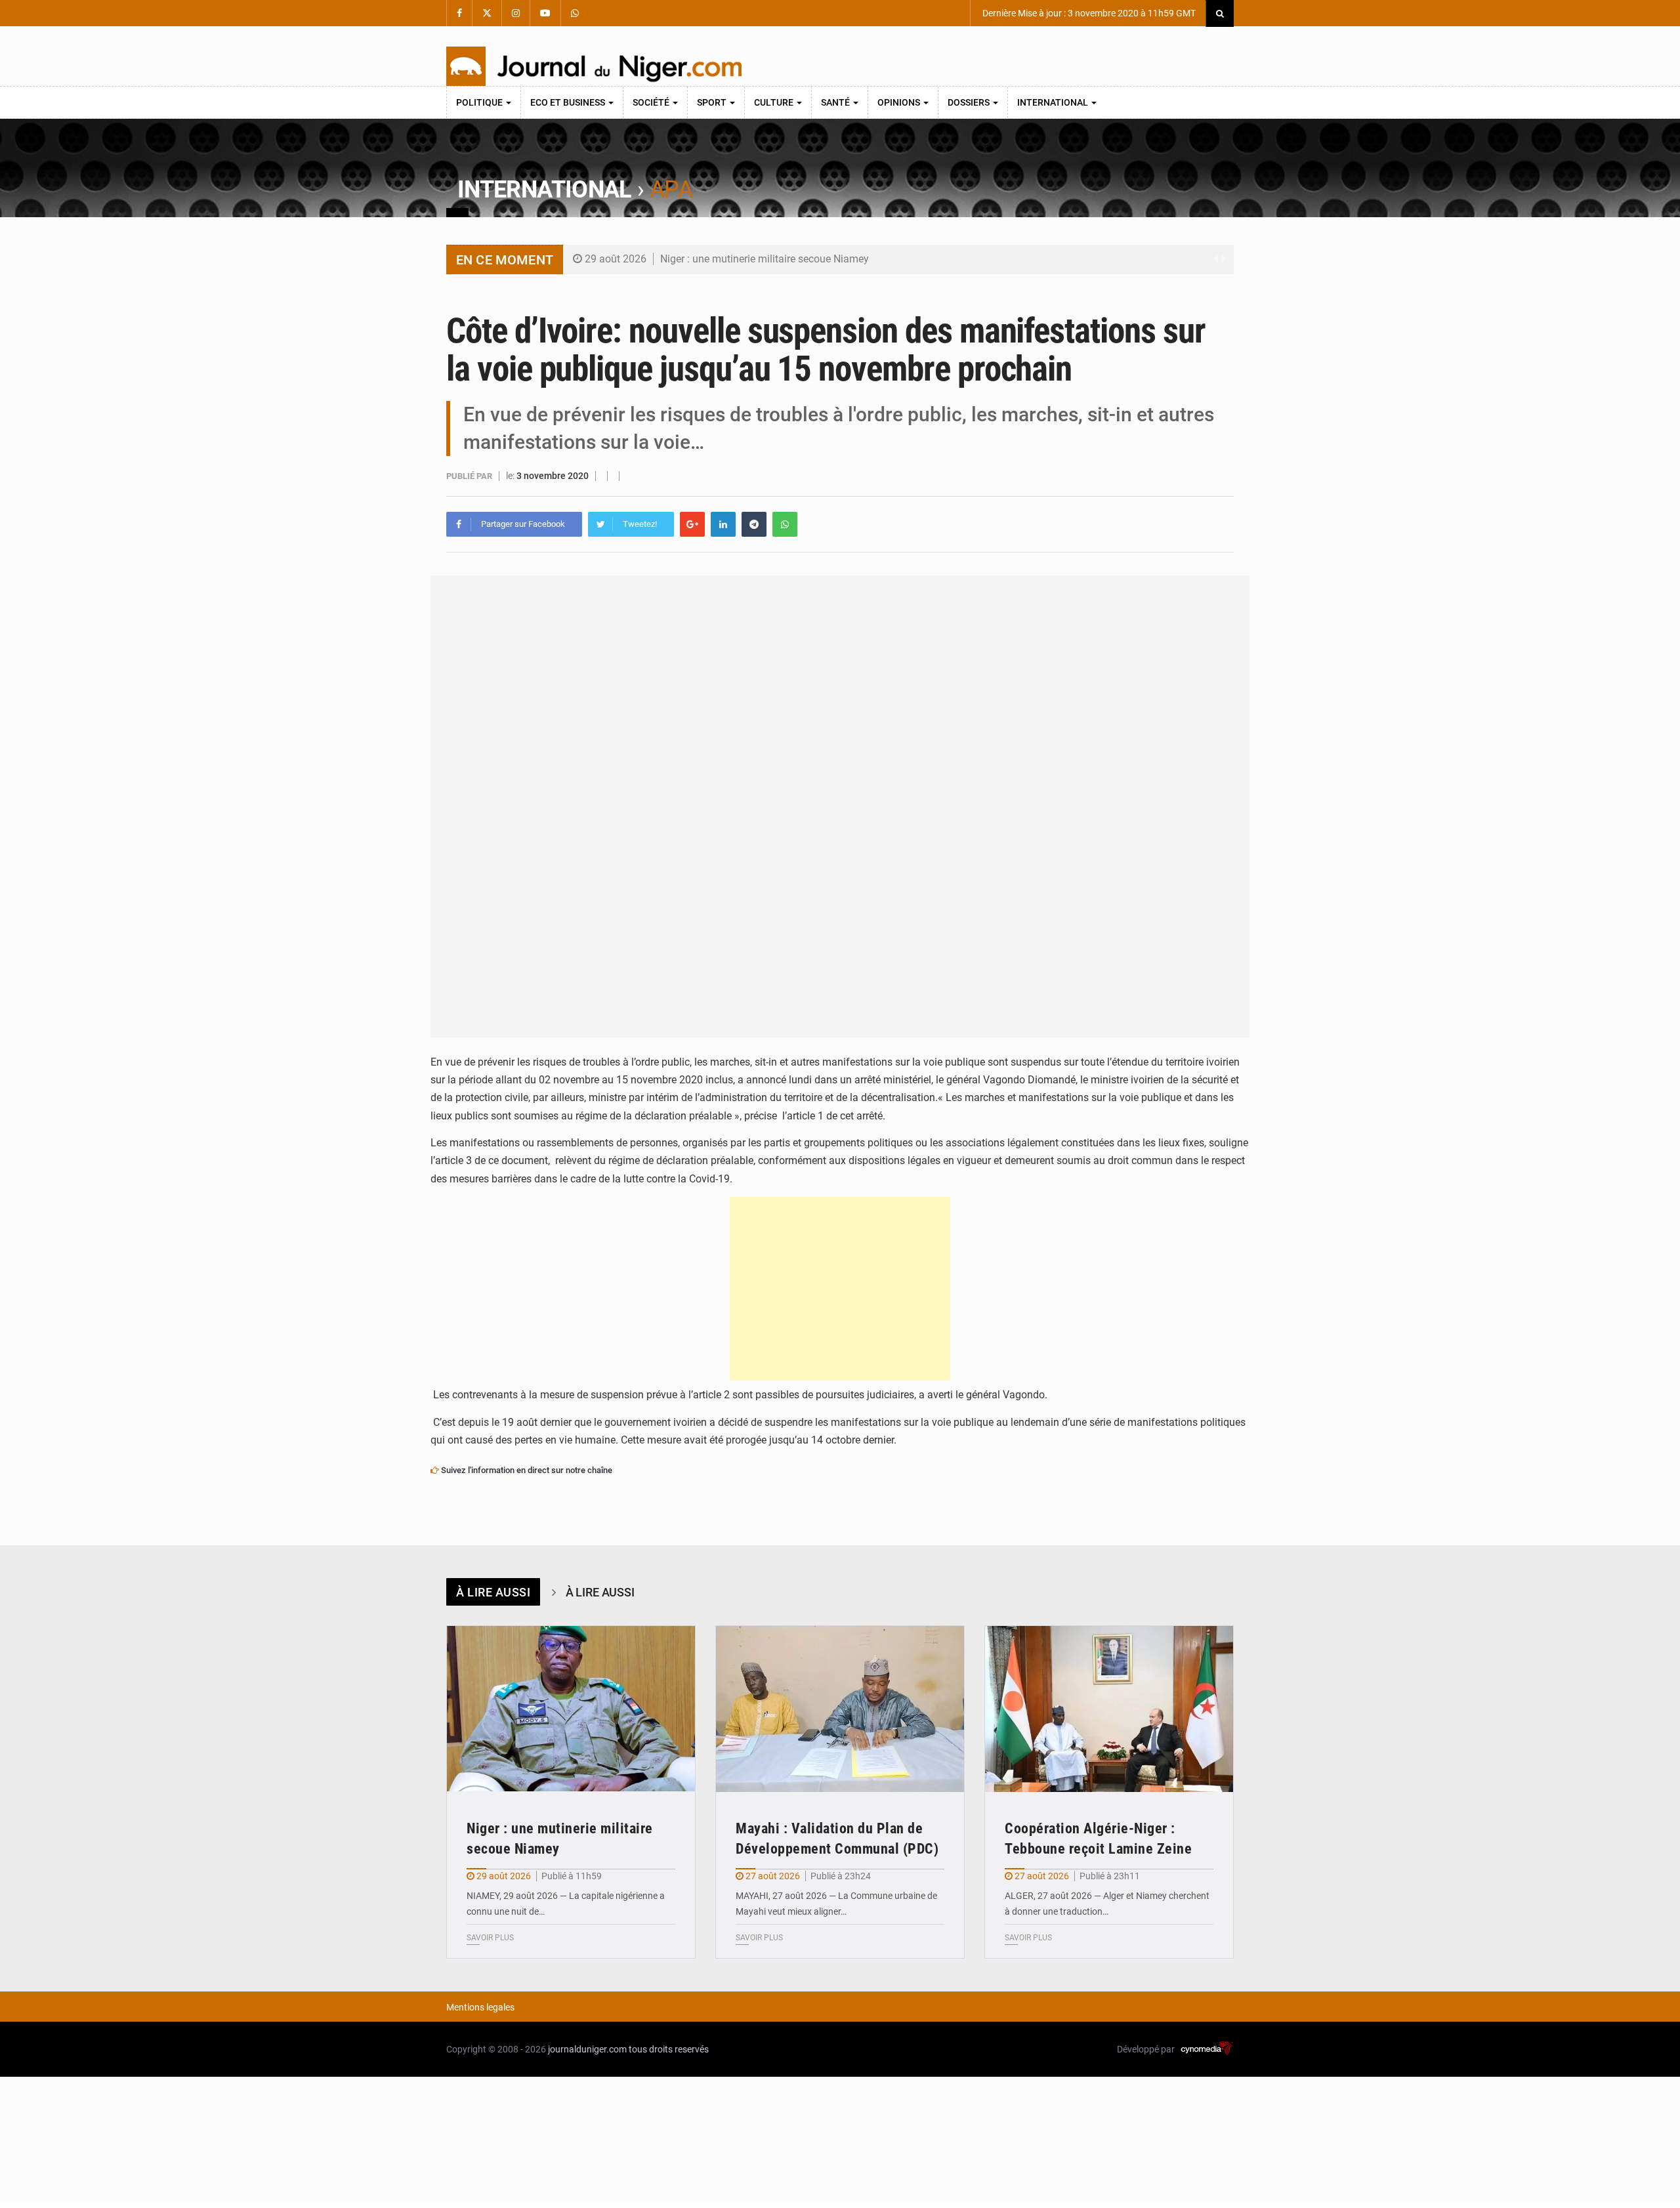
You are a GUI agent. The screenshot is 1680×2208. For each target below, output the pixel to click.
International (1054, 102)
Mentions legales (480, 2007)
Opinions (900, 102)
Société (652, 102)
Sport (713, 102)
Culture (775, 102)
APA (671, 190)
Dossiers (970, 102)
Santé (836, 102)
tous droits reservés (669, 2049)
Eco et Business (569, 102)
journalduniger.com (587, 2049)
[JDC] (594, 66)
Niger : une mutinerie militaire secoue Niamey (765, 259)
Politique (480, 102)
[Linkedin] (723, 524)
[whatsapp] (785, 524)
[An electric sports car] (571, 1709)
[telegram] (754, 524)
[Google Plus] (692, 524)
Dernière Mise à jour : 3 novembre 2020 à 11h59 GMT (1088, 13)
